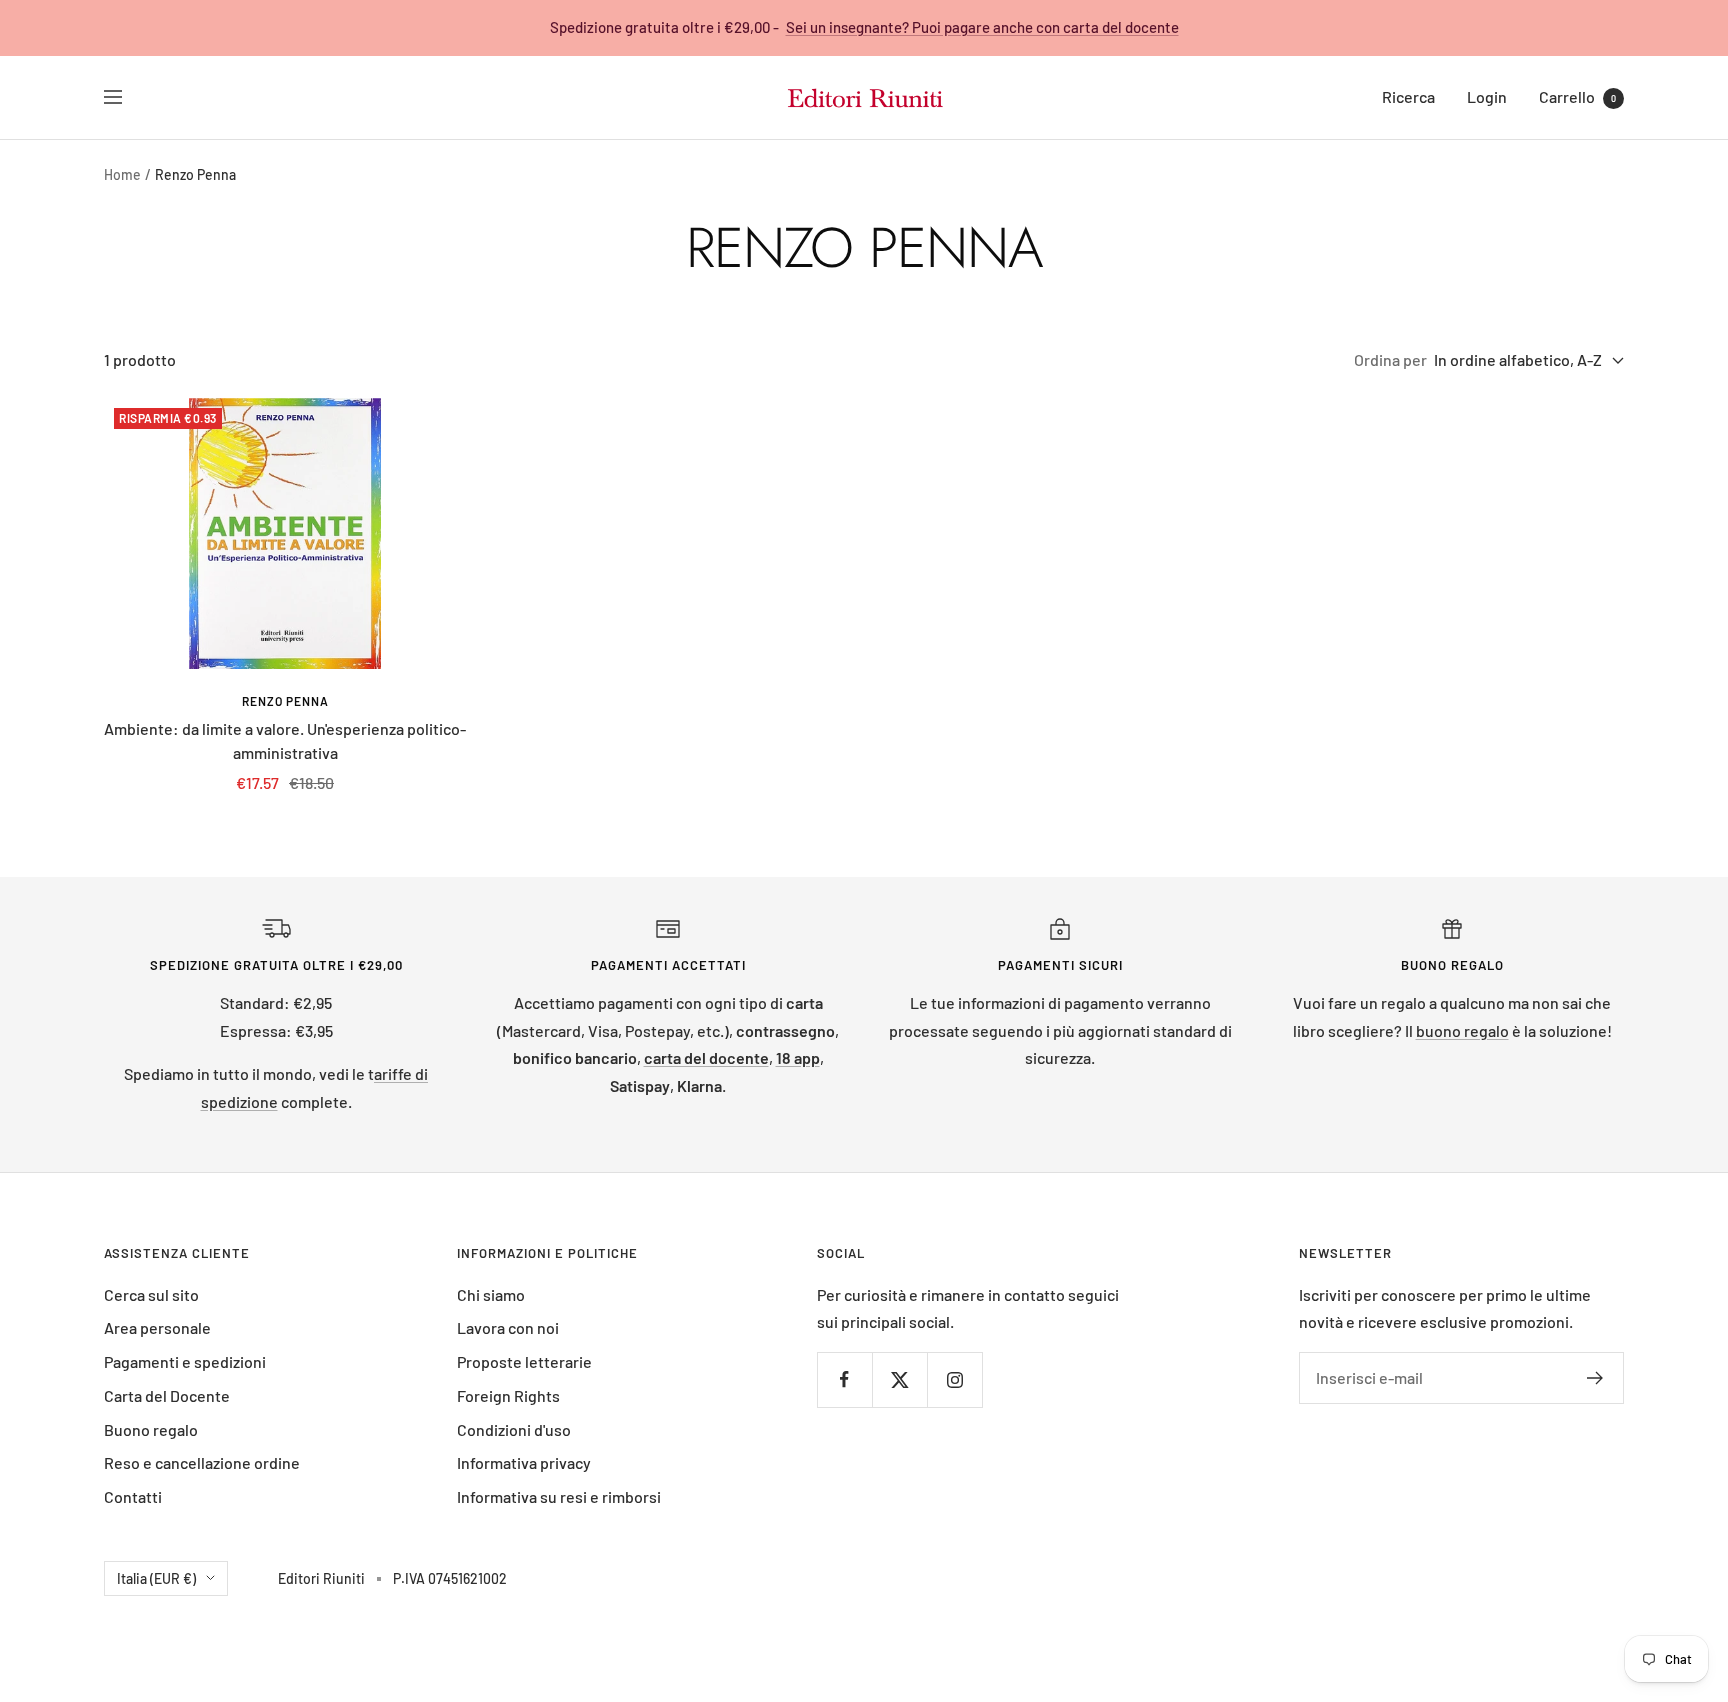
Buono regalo (151, 1429)
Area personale (157, 1327)
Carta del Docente (167, 1395)
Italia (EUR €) (156, 1578)
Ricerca (1408, 96)
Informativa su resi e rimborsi (559, 1496)
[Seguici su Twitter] (899, 1379)
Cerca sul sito (151, 1294)
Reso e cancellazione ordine (202, 1462)
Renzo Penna (285, 701)
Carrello (1577, 96)
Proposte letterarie (524, 1361)
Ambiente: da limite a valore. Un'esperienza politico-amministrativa (285, 740)
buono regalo (1462, 1030)
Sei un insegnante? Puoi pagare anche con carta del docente (982, 27)
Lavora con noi (508, 1327)
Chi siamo (491, 1294)
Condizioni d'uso (514, 1429)
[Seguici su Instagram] (954, 1379)
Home (122, 174)
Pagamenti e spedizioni (185, 1361)
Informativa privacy (524, 1462)
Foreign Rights (508, 1395)
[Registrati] (1595, 1378)
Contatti (133, 1496)
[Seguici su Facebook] (844, 1379)
